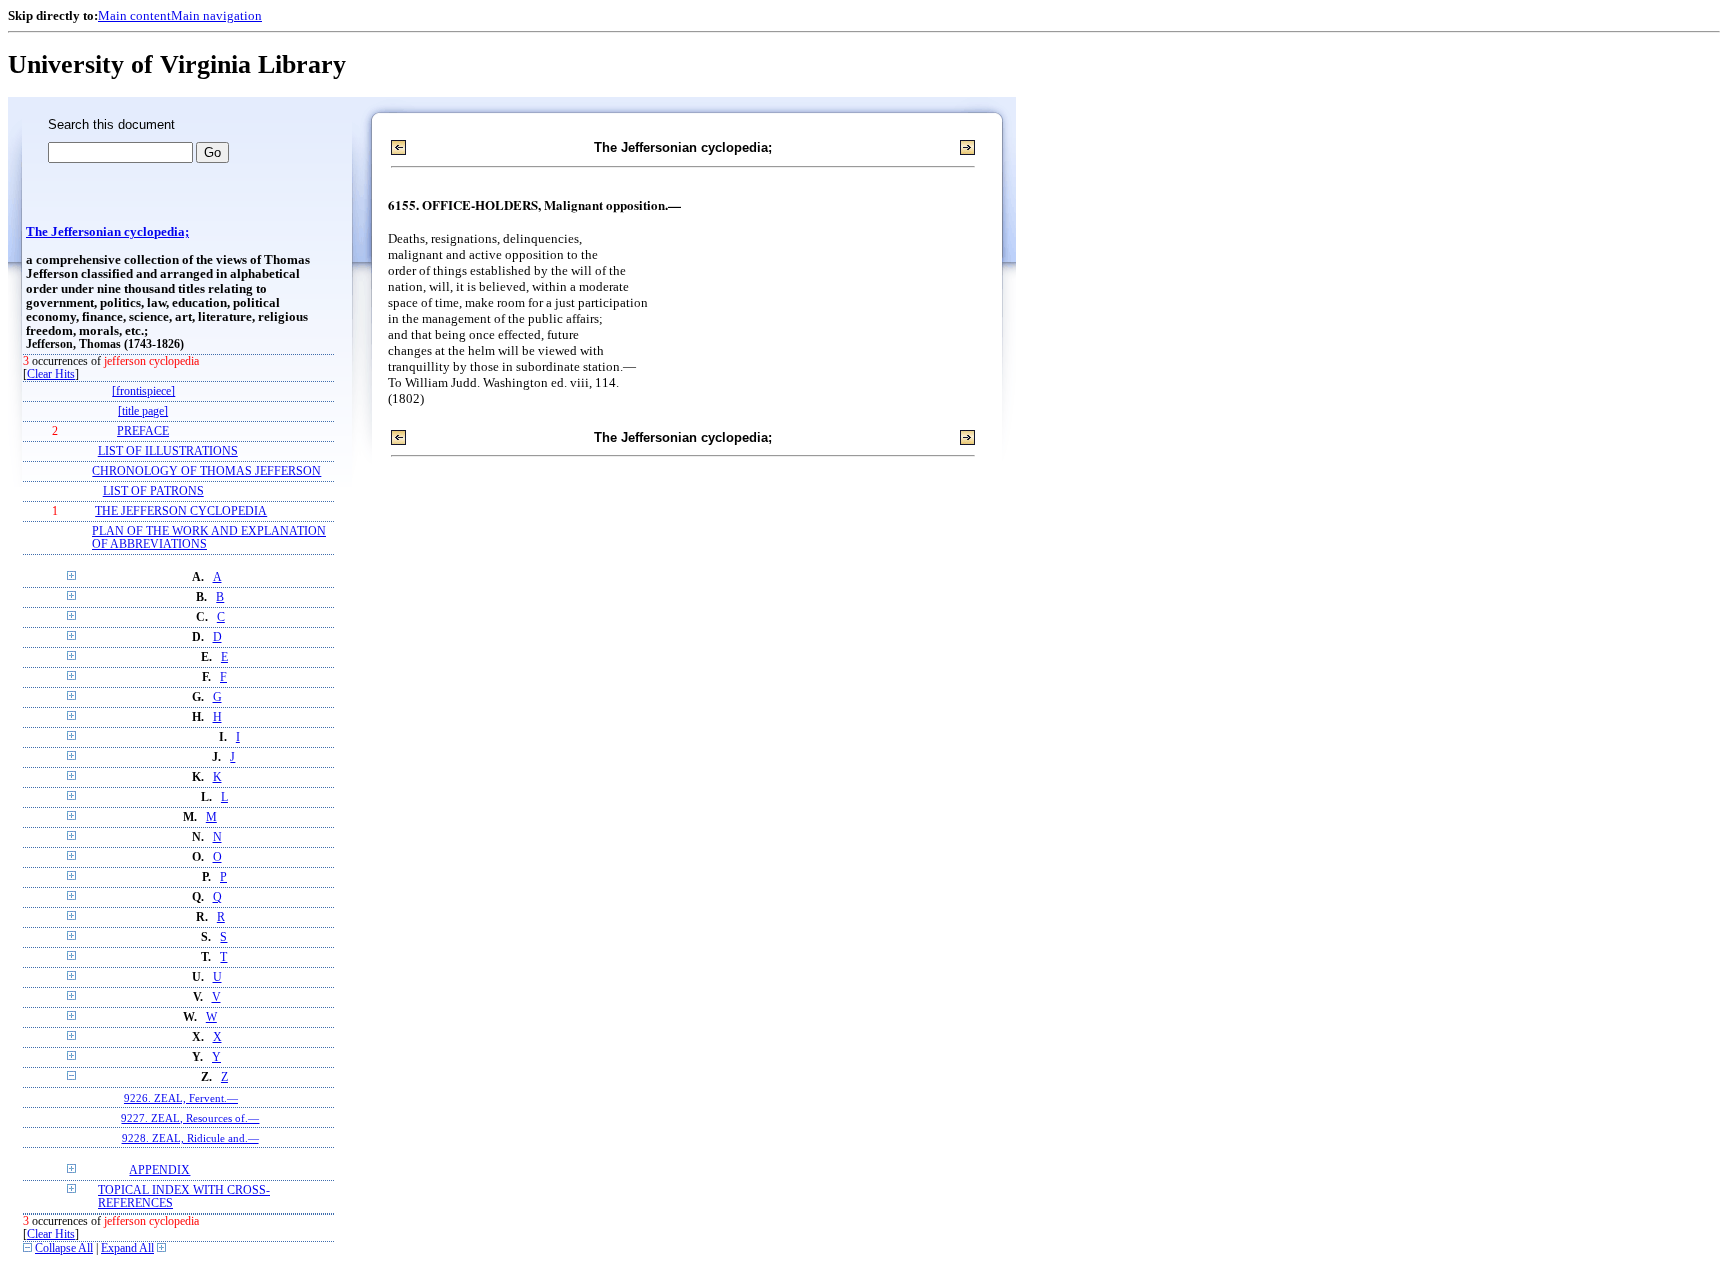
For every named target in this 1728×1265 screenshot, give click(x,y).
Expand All (127, 1248)
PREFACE (143, 431)
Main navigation (216, 15)
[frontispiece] (143, 391)
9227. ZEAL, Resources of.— (190, 1118)
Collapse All (64, 1248)
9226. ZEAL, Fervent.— (181, 1098)
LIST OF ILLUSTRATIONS (168, 451)
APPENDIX (159, 1170)
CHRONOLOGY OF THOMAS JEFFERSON (206, 471)
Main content (134, 15)
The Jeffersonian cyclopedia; (107, 232)
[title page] (143, 411)
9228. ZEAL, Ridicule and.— (190, 1138)
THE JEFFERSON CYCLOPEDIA (181, 511)
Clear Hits (51, 374)
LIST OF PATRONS (153, 491)
